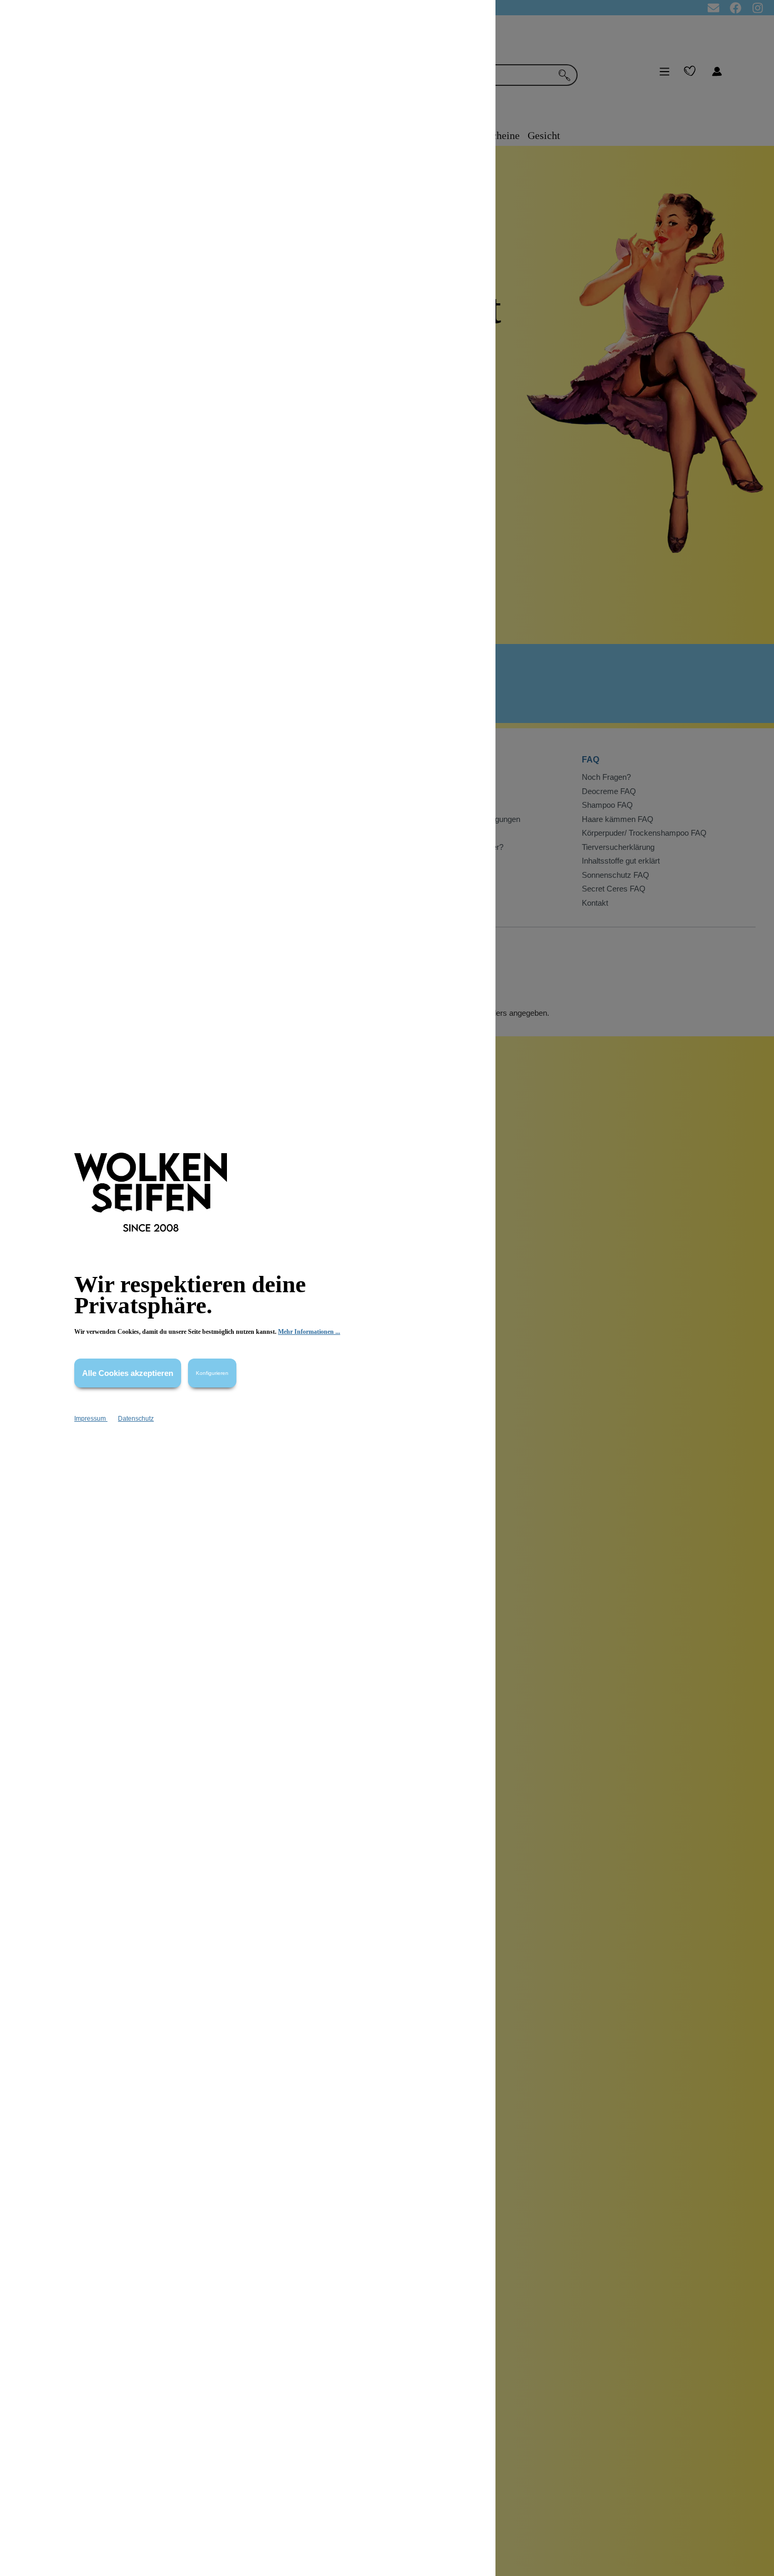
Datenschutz (136, 1419)
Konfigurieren (212, 1373)
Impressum (91, 1419)
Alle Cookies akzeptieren (128, 1373)
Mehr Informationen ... (309, 1332)
